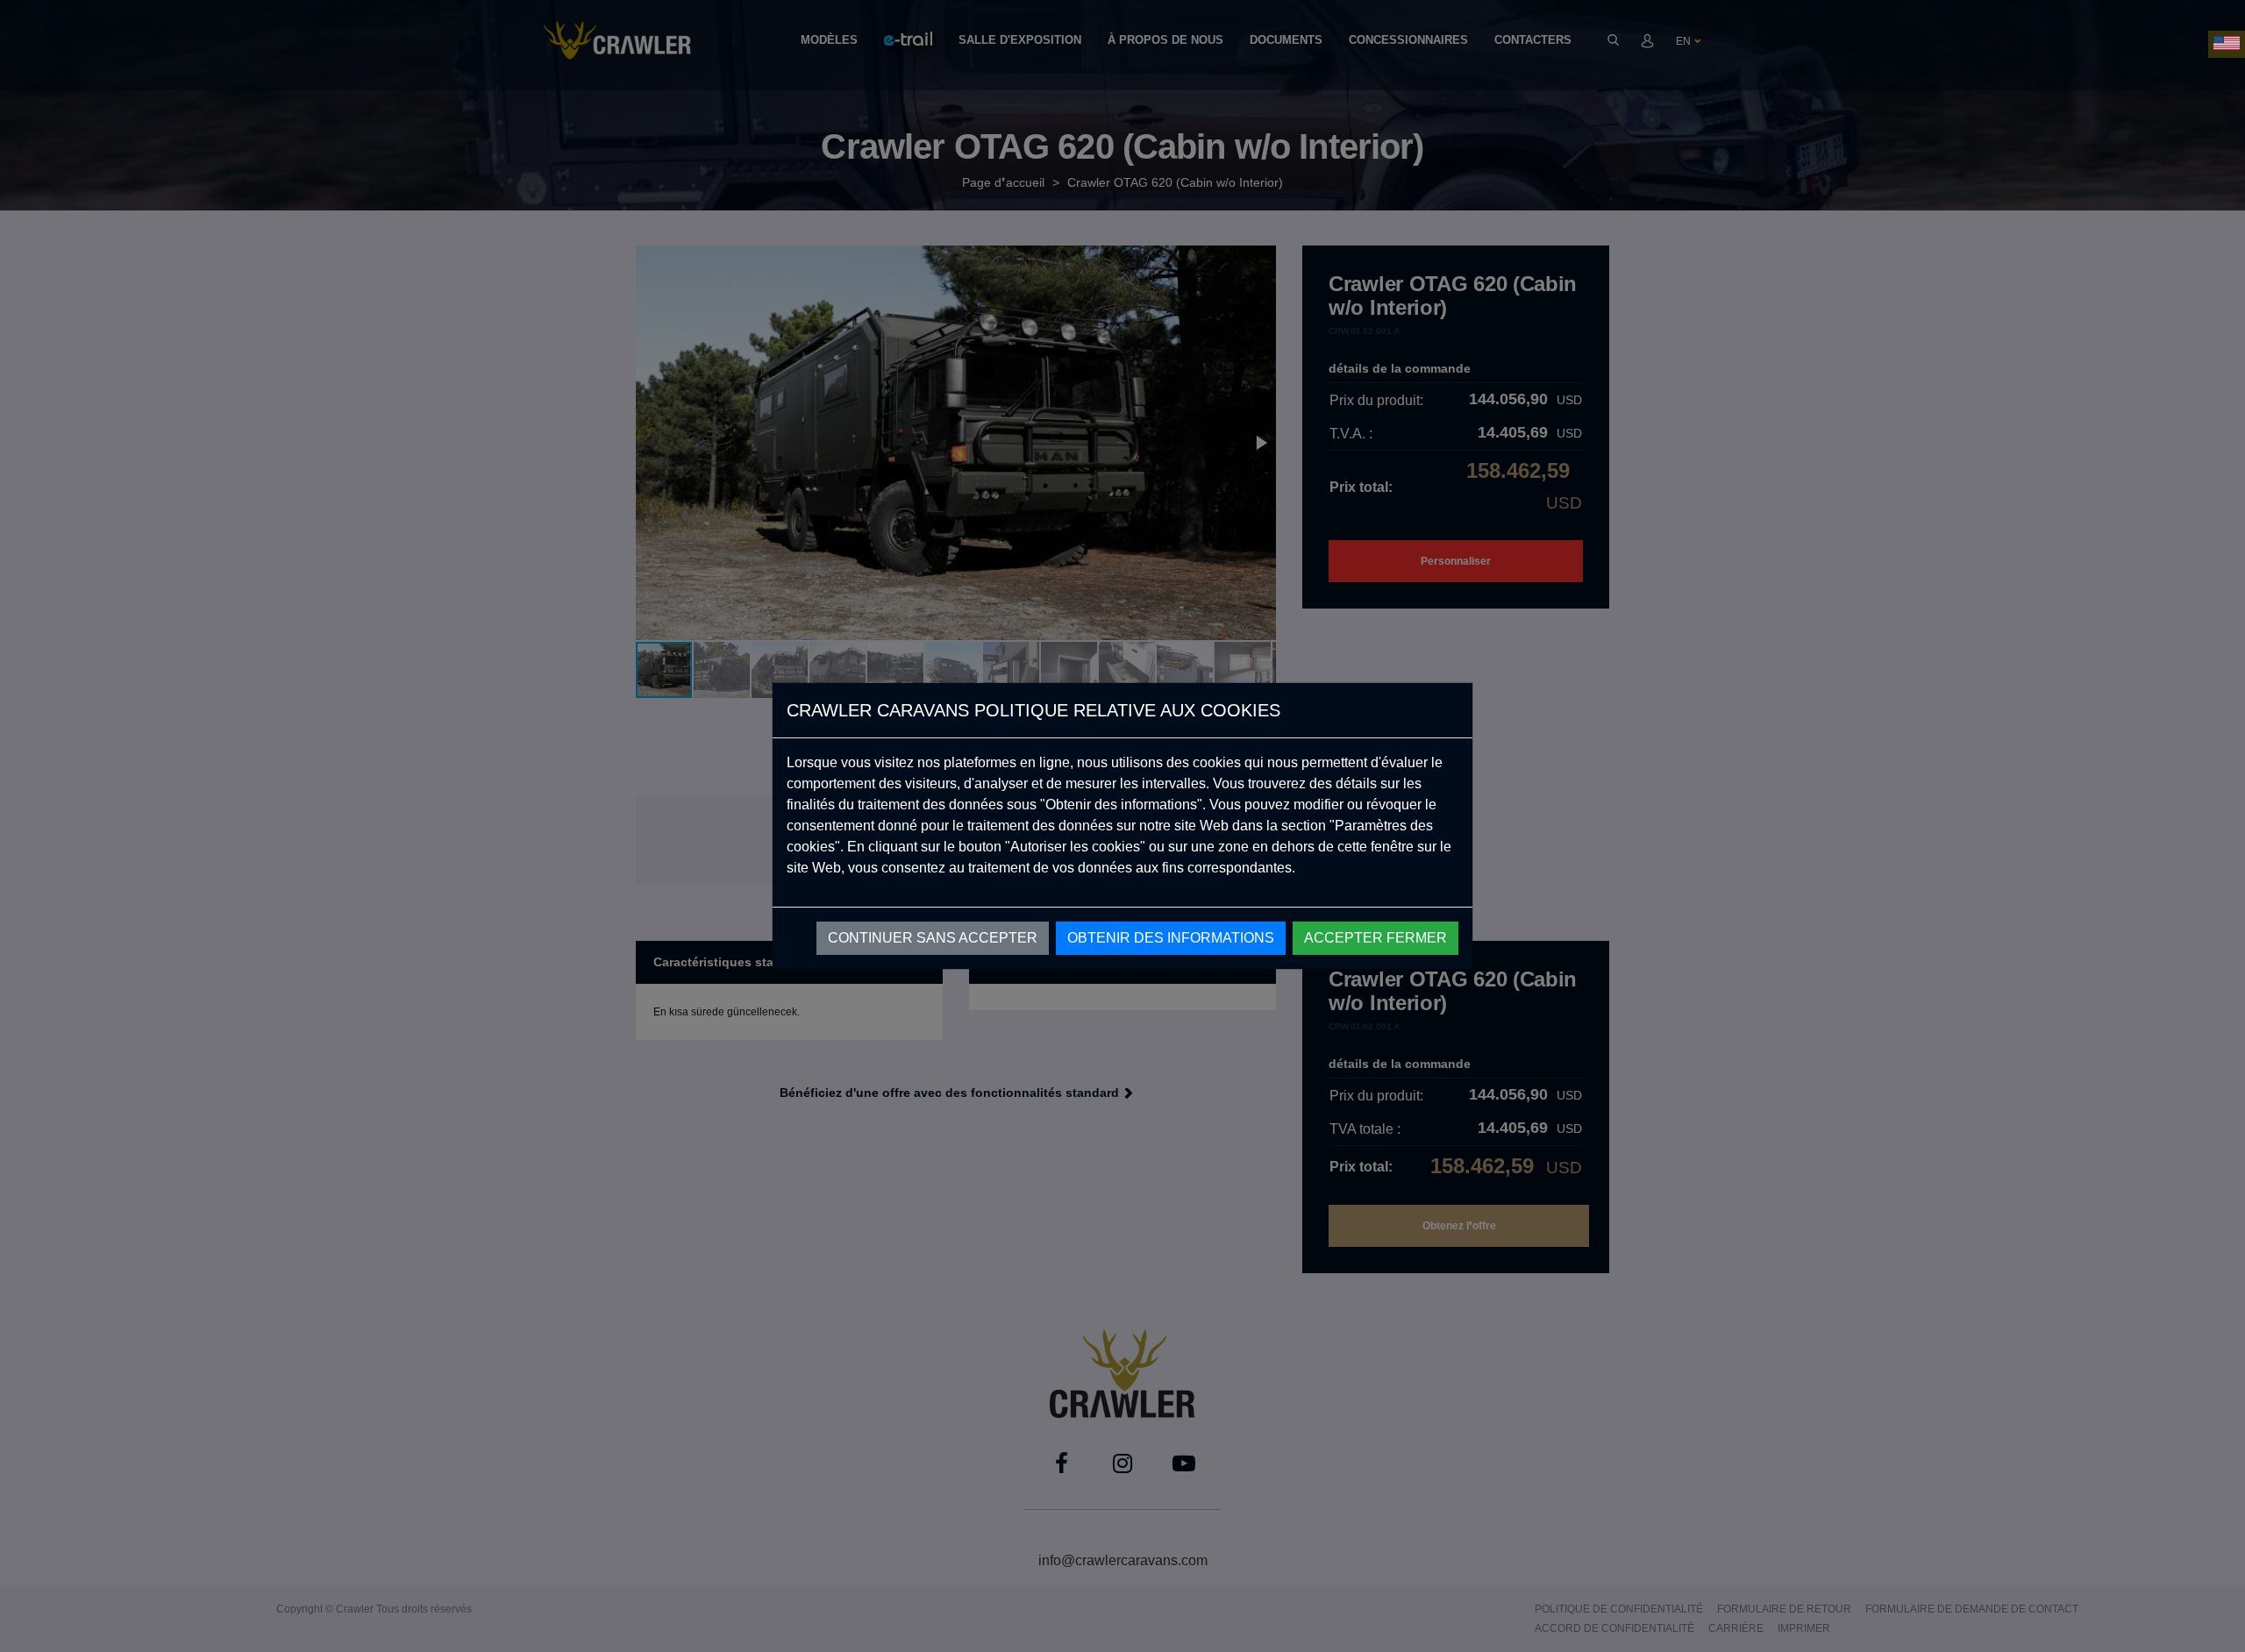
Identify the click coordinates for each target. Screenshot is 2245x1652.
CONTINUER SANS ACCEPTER (933, 938)
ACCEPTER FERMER (1376, 938)
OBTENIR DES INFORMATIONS (1171, 938)
